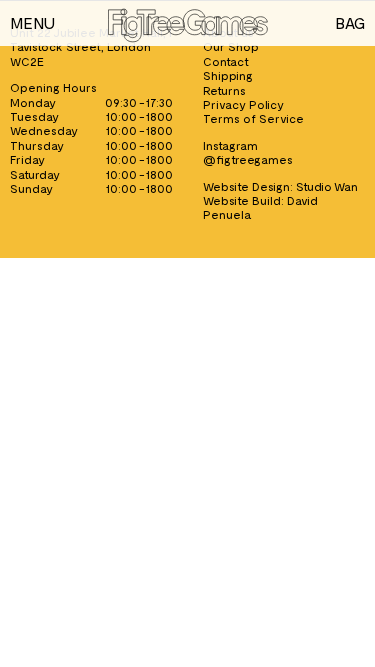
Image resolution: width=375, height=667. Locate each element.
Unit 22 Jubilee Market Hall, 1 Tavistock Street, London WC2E (91, 46)
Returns (224, 90)
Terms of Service (253, 118)
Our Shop (231, 46)
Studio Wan (327, 186)
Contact (226, 61)
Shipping (228, 75)
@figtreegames (248, 159)
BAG (350, 22)
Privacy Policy (243, 104)
